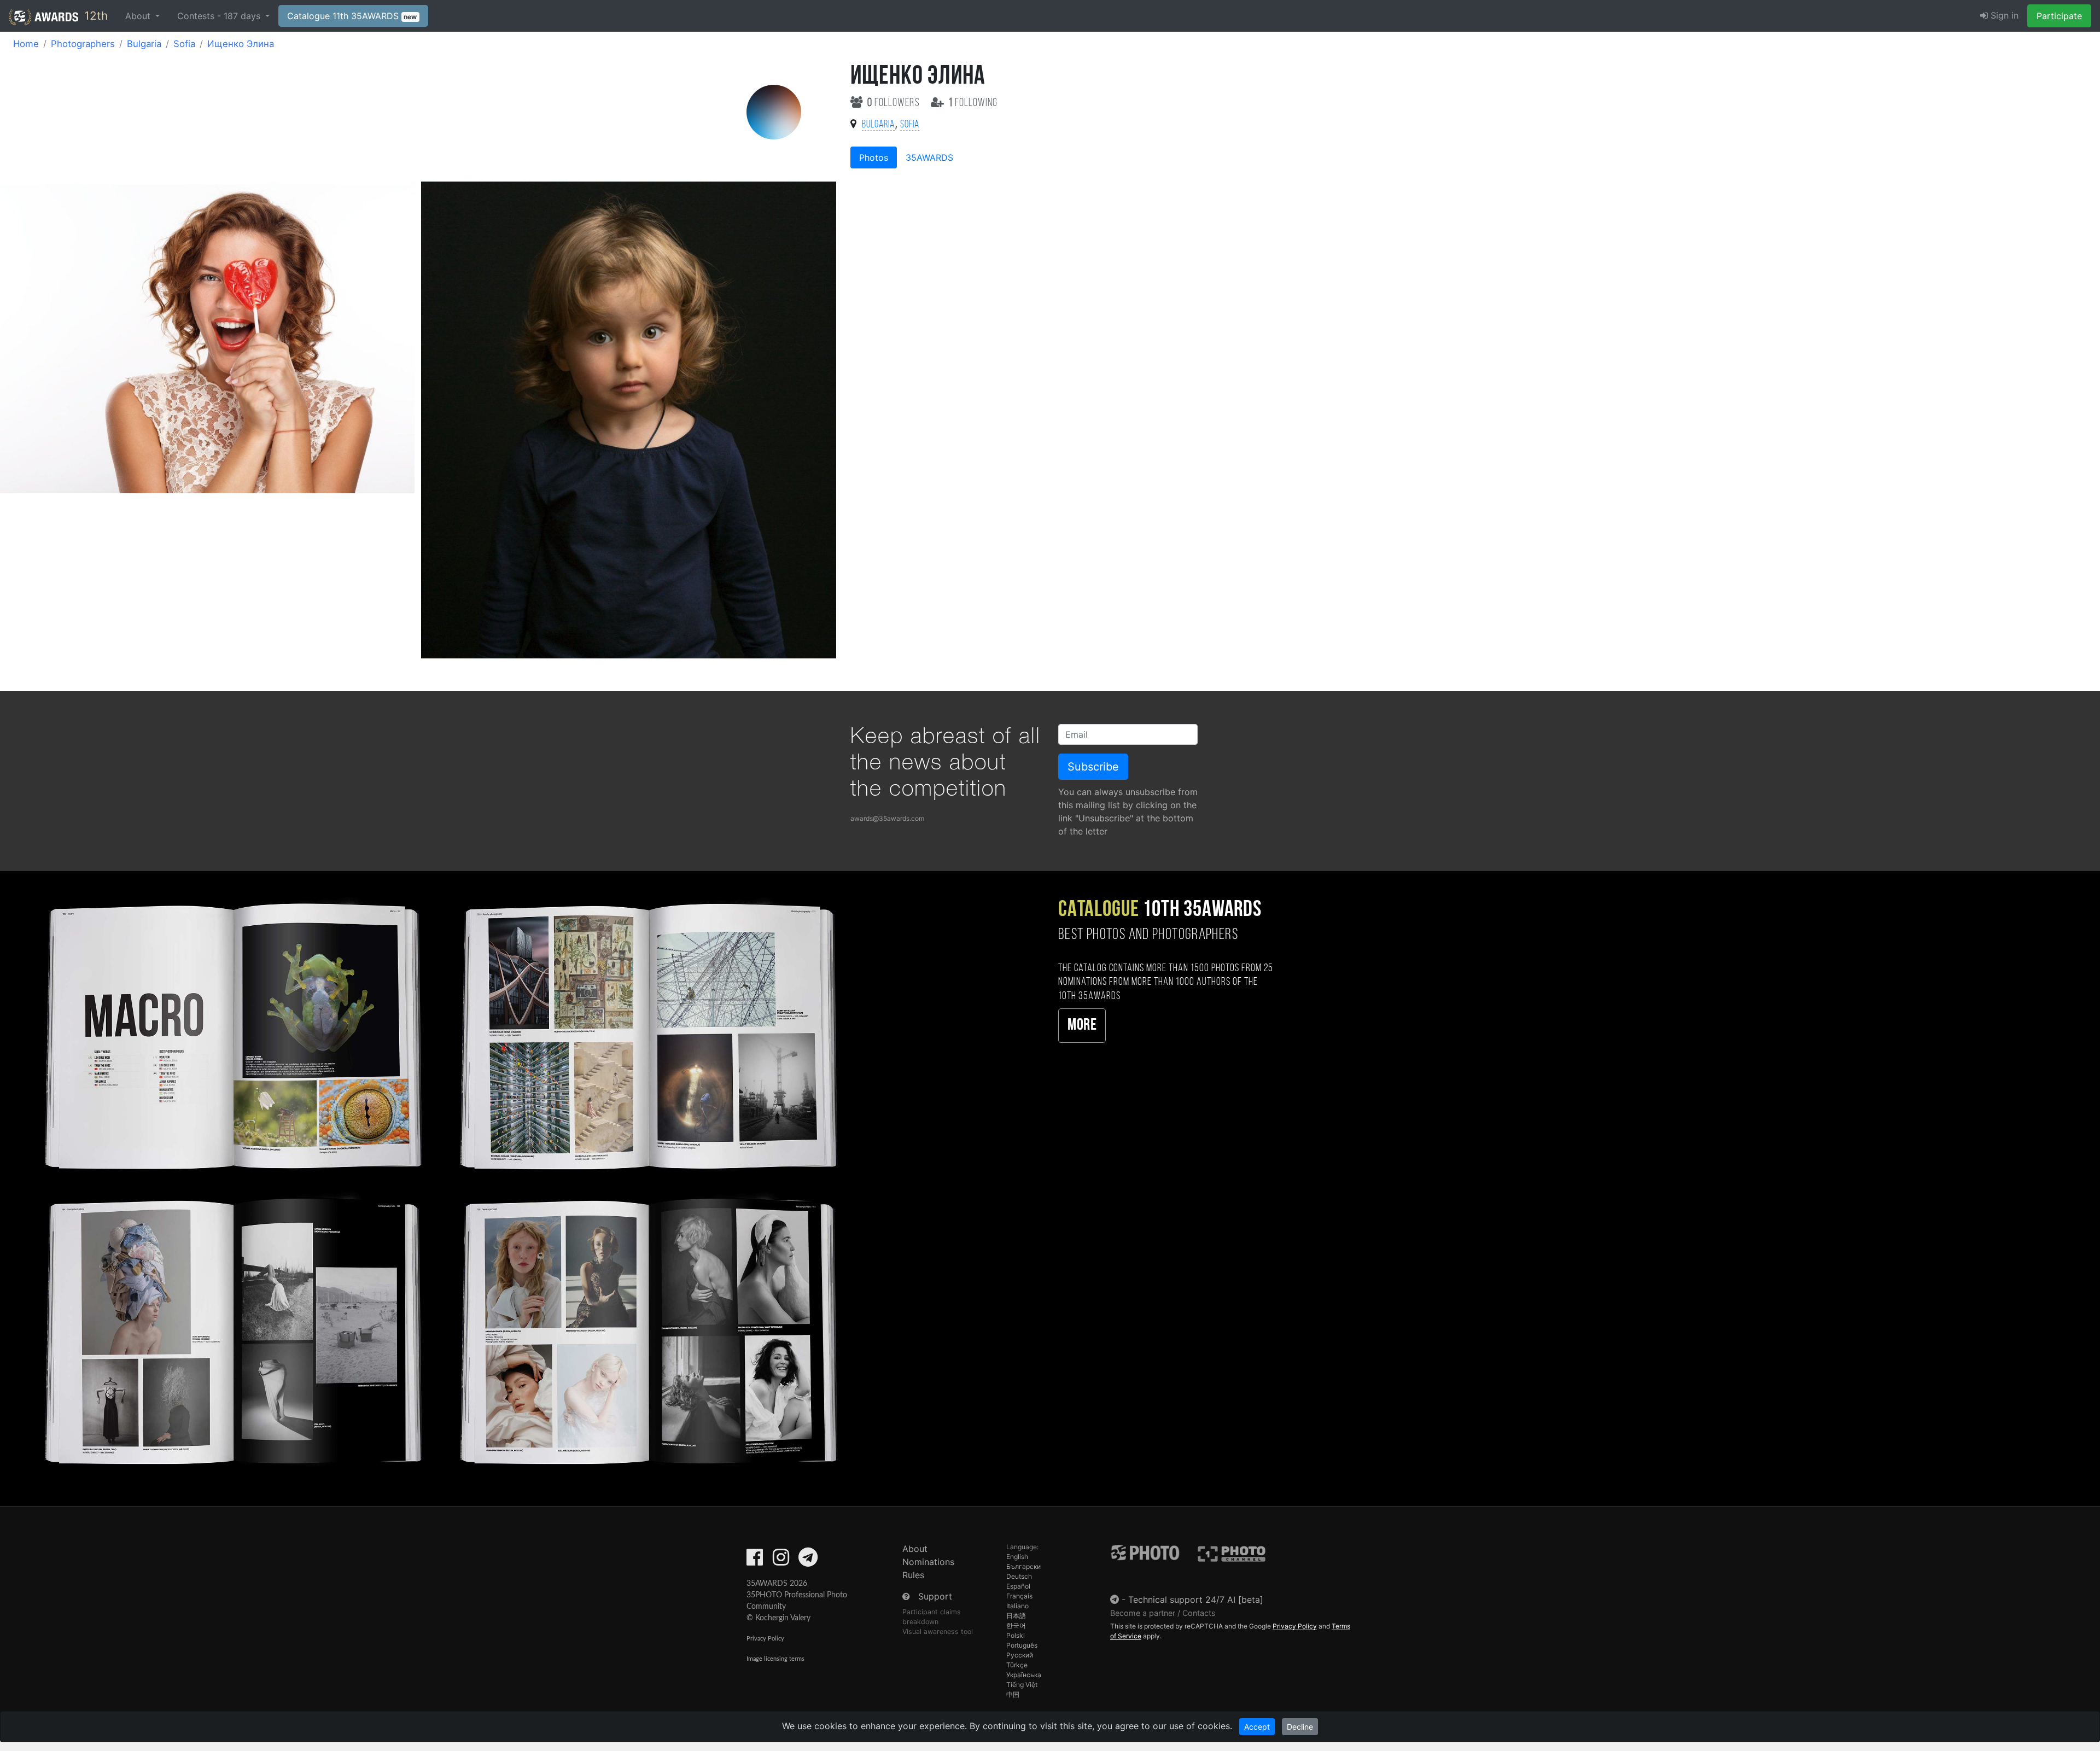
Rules (913, 1575)
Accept (1257, 1727)
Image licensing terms (775, 1659)
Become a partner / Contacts (1163, 1613)
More (1082, 1026)
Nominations (928, 1562)
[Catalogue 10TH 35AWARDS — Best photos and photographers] (437, 1181)
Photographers (83, 44)
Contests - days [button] (220, 16)
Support (935, 1596)
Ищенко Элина (241, 44)
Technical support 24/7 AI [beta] (1196, 1600)
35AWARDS (929, 157)
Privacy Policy (765, 1639)
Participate (2059, 16)
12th (94, 16)
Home (26, 44)
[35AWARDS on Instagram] (781, 1561)
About (915, 1549)
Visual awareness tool (938, 1632)
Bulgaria (144, 44)
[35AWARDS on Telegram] (808, 1561)
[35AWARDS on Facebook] (755, 1561)
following (973, 103)
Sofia (184, 44)
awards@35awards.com (887, 818)
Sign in (2003, 15)
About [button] (139, 16)
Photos (874, 157)
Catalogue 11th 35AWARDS (352, 16)
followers (895, 103)
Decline (1300, 1727)
